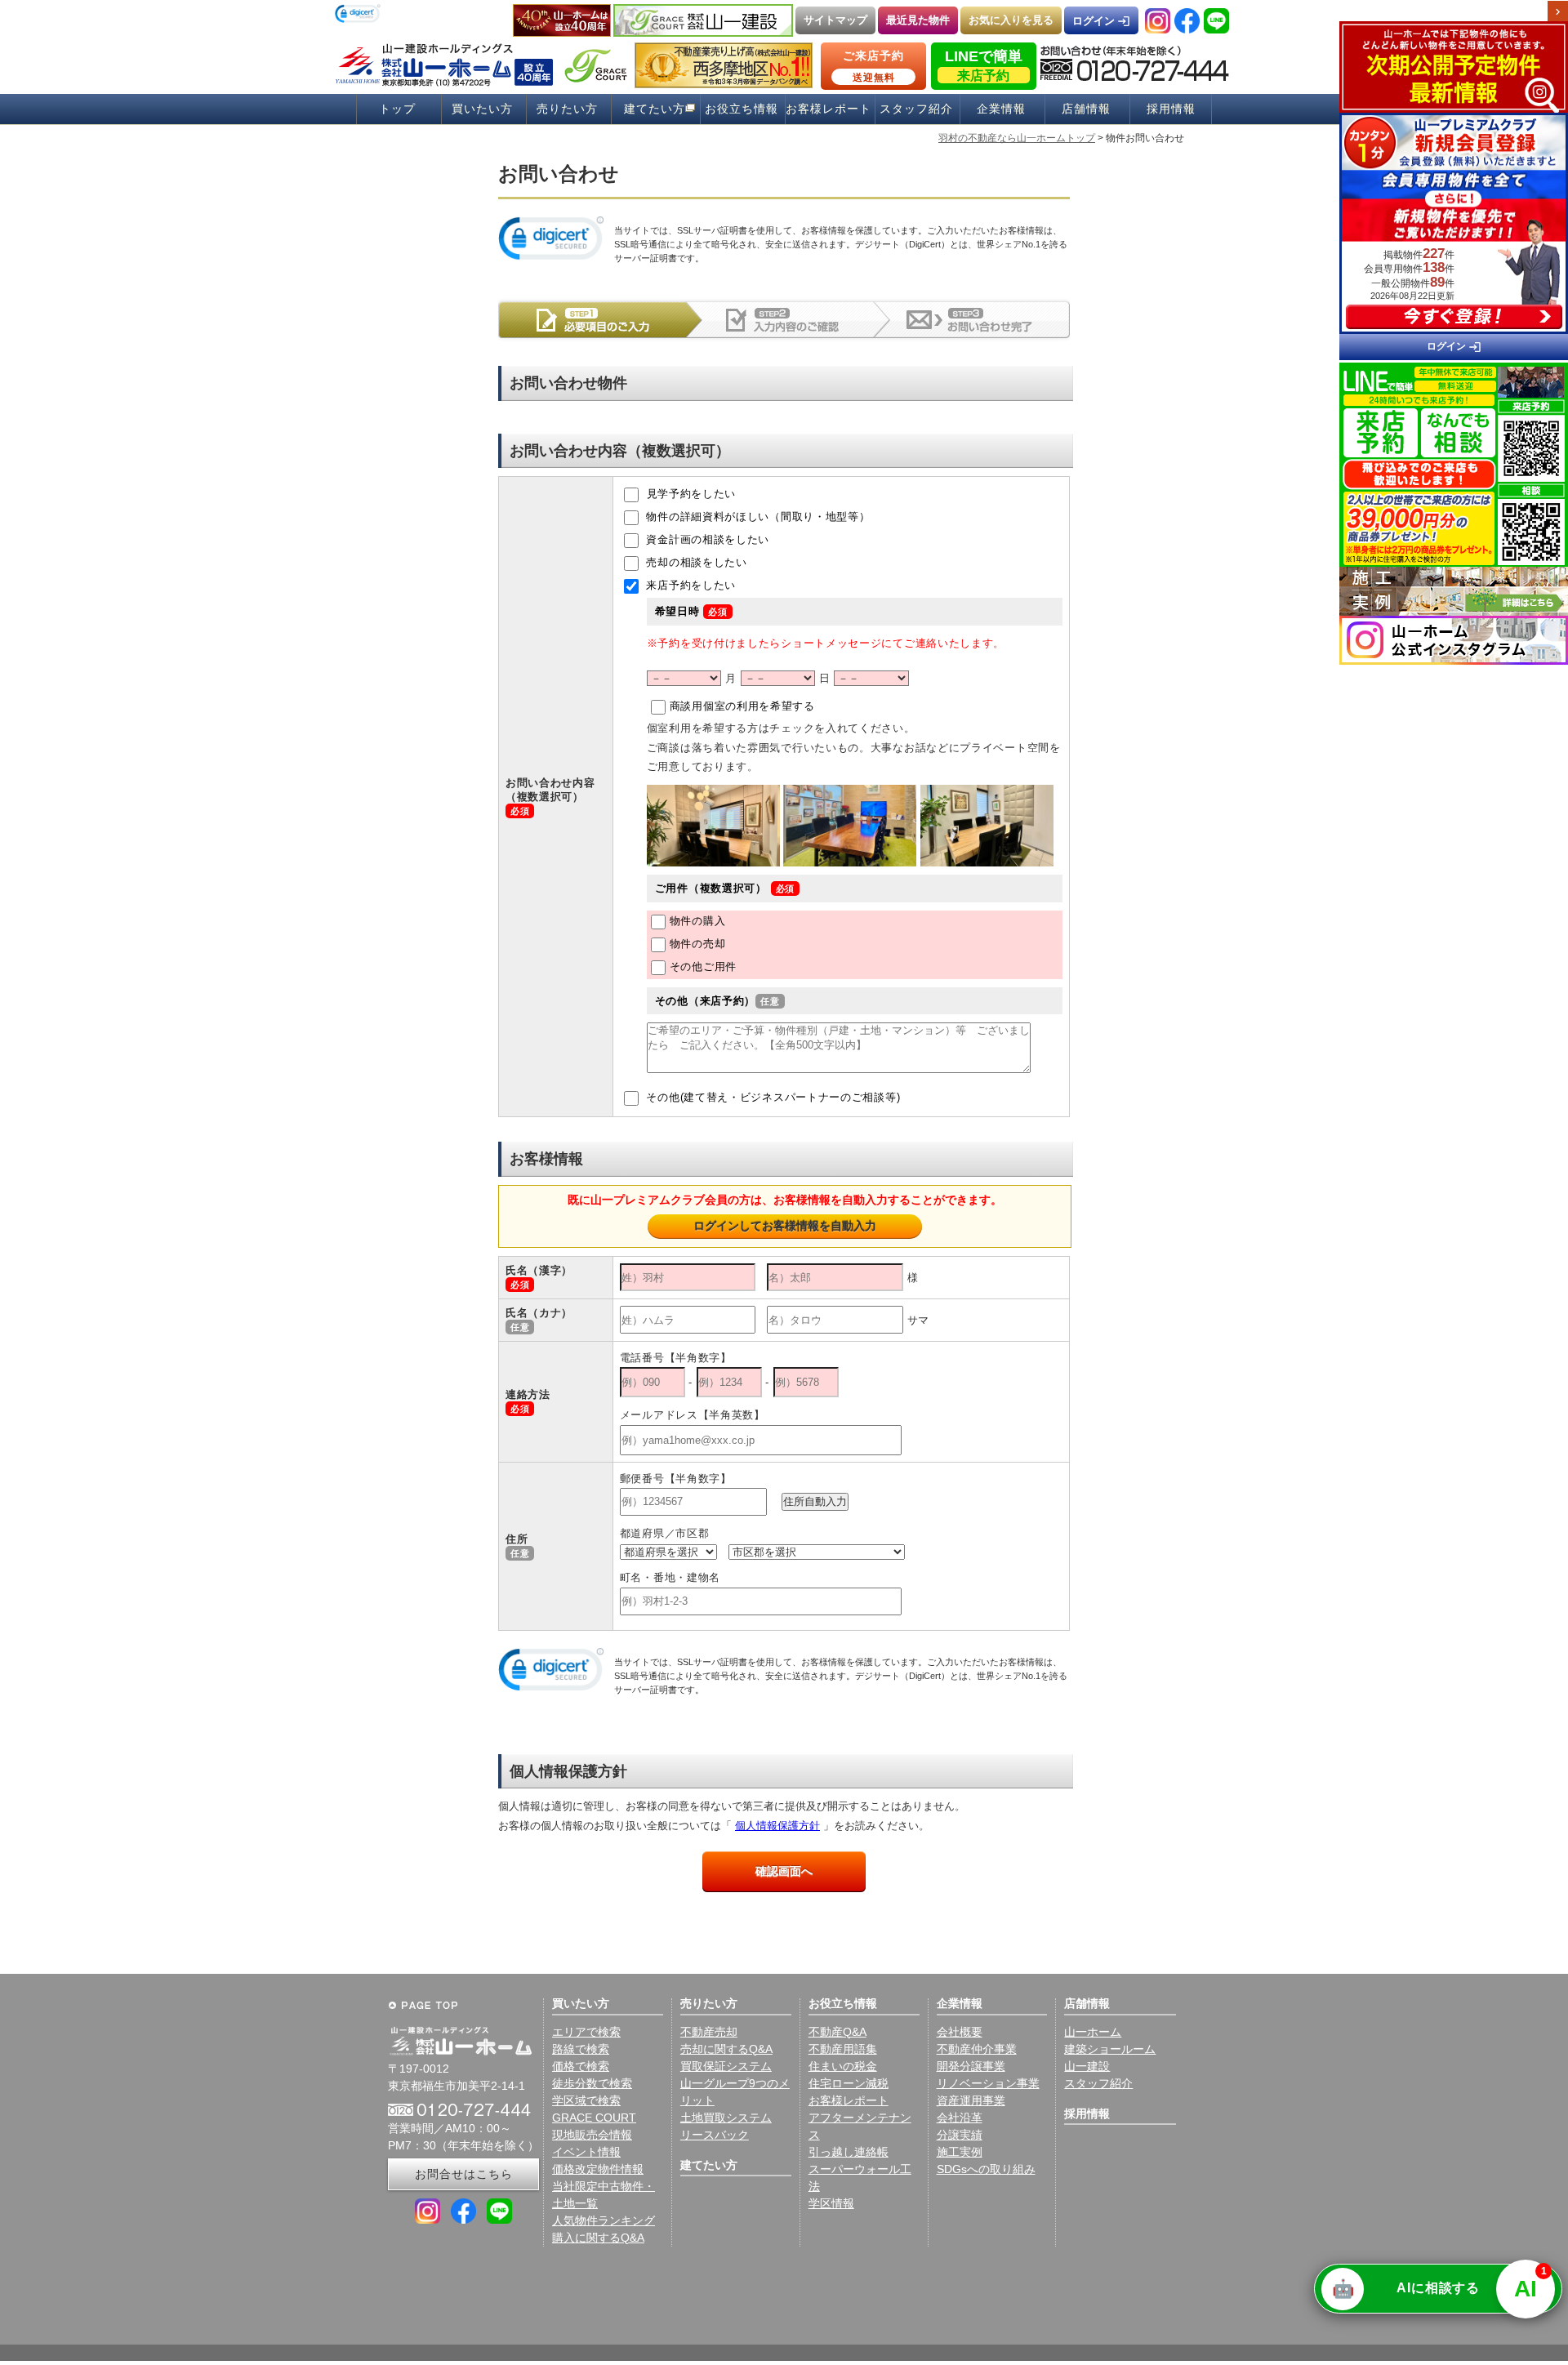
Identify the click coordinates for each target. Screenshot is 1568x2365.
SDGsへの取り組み (986, 2169)
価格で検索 (581, 2066)
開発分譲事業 (971, 2066)
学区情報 (831, 2203)
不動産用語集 (843, 2049)
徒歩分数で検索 (592, 2083)
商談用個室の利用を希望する (742, 707)
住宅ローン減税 (849, 2083)
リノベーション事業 (988, 2083)
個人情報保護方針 (777, 1826)
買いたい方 (482, 109)
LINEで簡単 (984, 65)
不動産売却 (709, 2032)
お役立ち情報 (742, 109)
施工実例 (960, 2152)
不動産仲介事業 (977, 2049)
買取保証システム (726, 2066)
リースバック (715, 2135)
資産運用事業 (971, 2100)
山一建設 (1087, 2066)
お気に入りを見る (1011, 20)
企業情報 (1001, 109)
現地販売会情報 (592, 2135)
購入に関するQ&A (598, 2238)
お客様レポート (829, 109)
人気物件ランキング (604, 2220)
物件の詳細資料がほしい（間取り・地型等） (757, 517)
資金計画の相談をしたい (706, 540)
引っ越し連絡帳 (849, 2152)
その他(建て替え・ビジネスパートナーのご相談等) (772, 1098)
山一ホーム (1093, 2032)
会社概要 (960, 2032)
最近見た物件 (918, 20)
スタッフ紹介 (916, 109)
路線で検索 (581, 2049)
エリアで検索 (586, 2032)
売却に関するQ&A (726, 2049)
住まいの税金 (843, 2066)
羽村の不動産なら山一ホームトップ (1017, 138)
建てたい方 (655, 109)
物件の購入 (698, 921)
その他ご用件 (703, 966)
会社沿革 (960, 2118)
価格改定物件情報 (598, 2169)
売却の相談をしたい (695, 563)
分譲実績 (960, 2135)
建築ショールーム (1110, 2049)
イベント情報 (586, 2152)
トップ (397, 109)
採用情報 (1171, 109)
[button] (358, 15)
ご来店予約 (873, 66)
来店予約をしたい (689, 586)
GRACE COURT (594, 2118)
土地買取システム (726, 2118)
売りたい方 (567, 109)
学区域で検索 (586, 2100)
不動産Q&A (837, 2032)
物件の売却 (698, 944)
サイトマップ (835, 20)
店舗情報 (1086, 109)
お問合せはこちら (464, 2174)
